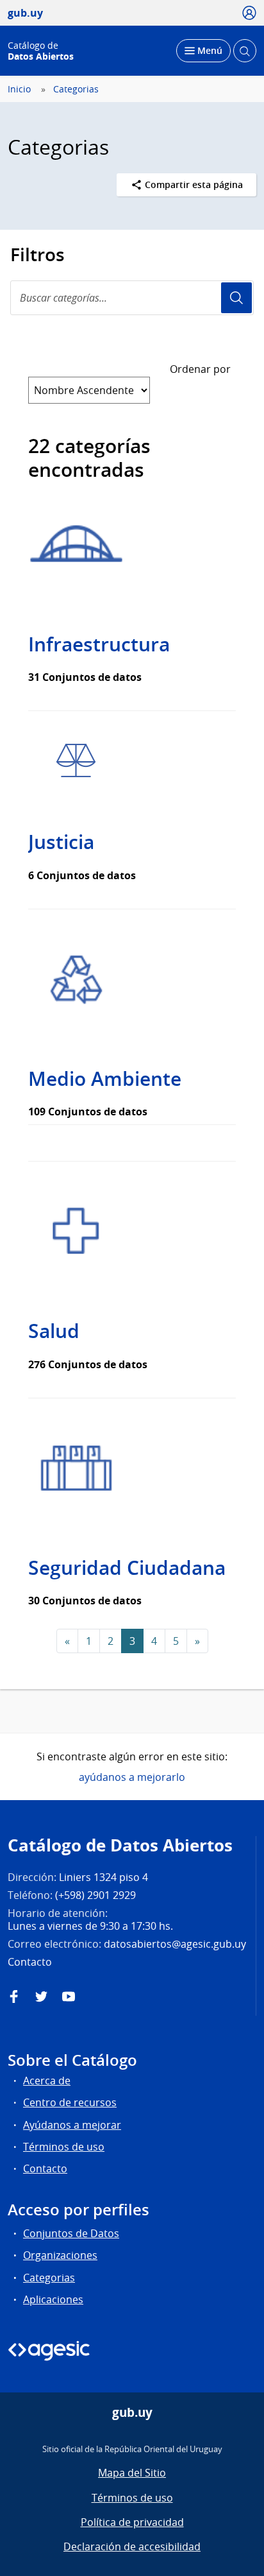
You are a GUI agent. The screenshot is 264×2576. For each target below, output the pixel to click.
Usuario (236, 298)
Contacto (45, 2168)
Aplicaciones (53, 2299)
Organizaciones (60, 2255)
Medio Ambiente (105, 1079)
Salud (54, 1331)
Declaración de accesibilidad (132, 2546)
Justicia (61, 842)
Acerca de (47, 2081)
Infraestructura (99, 644)
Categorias (76, 89)
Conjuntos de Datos (71, 2233)
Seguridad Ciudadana (127, 1568)
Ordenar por (200, 369)
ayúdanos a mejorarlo (132, 1777)
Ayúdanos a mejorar (72, 2125)
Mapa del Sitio (132, 2473)
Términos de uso (64, 2147)
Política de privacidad (132, 2522)
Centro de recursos (70, 2102)
